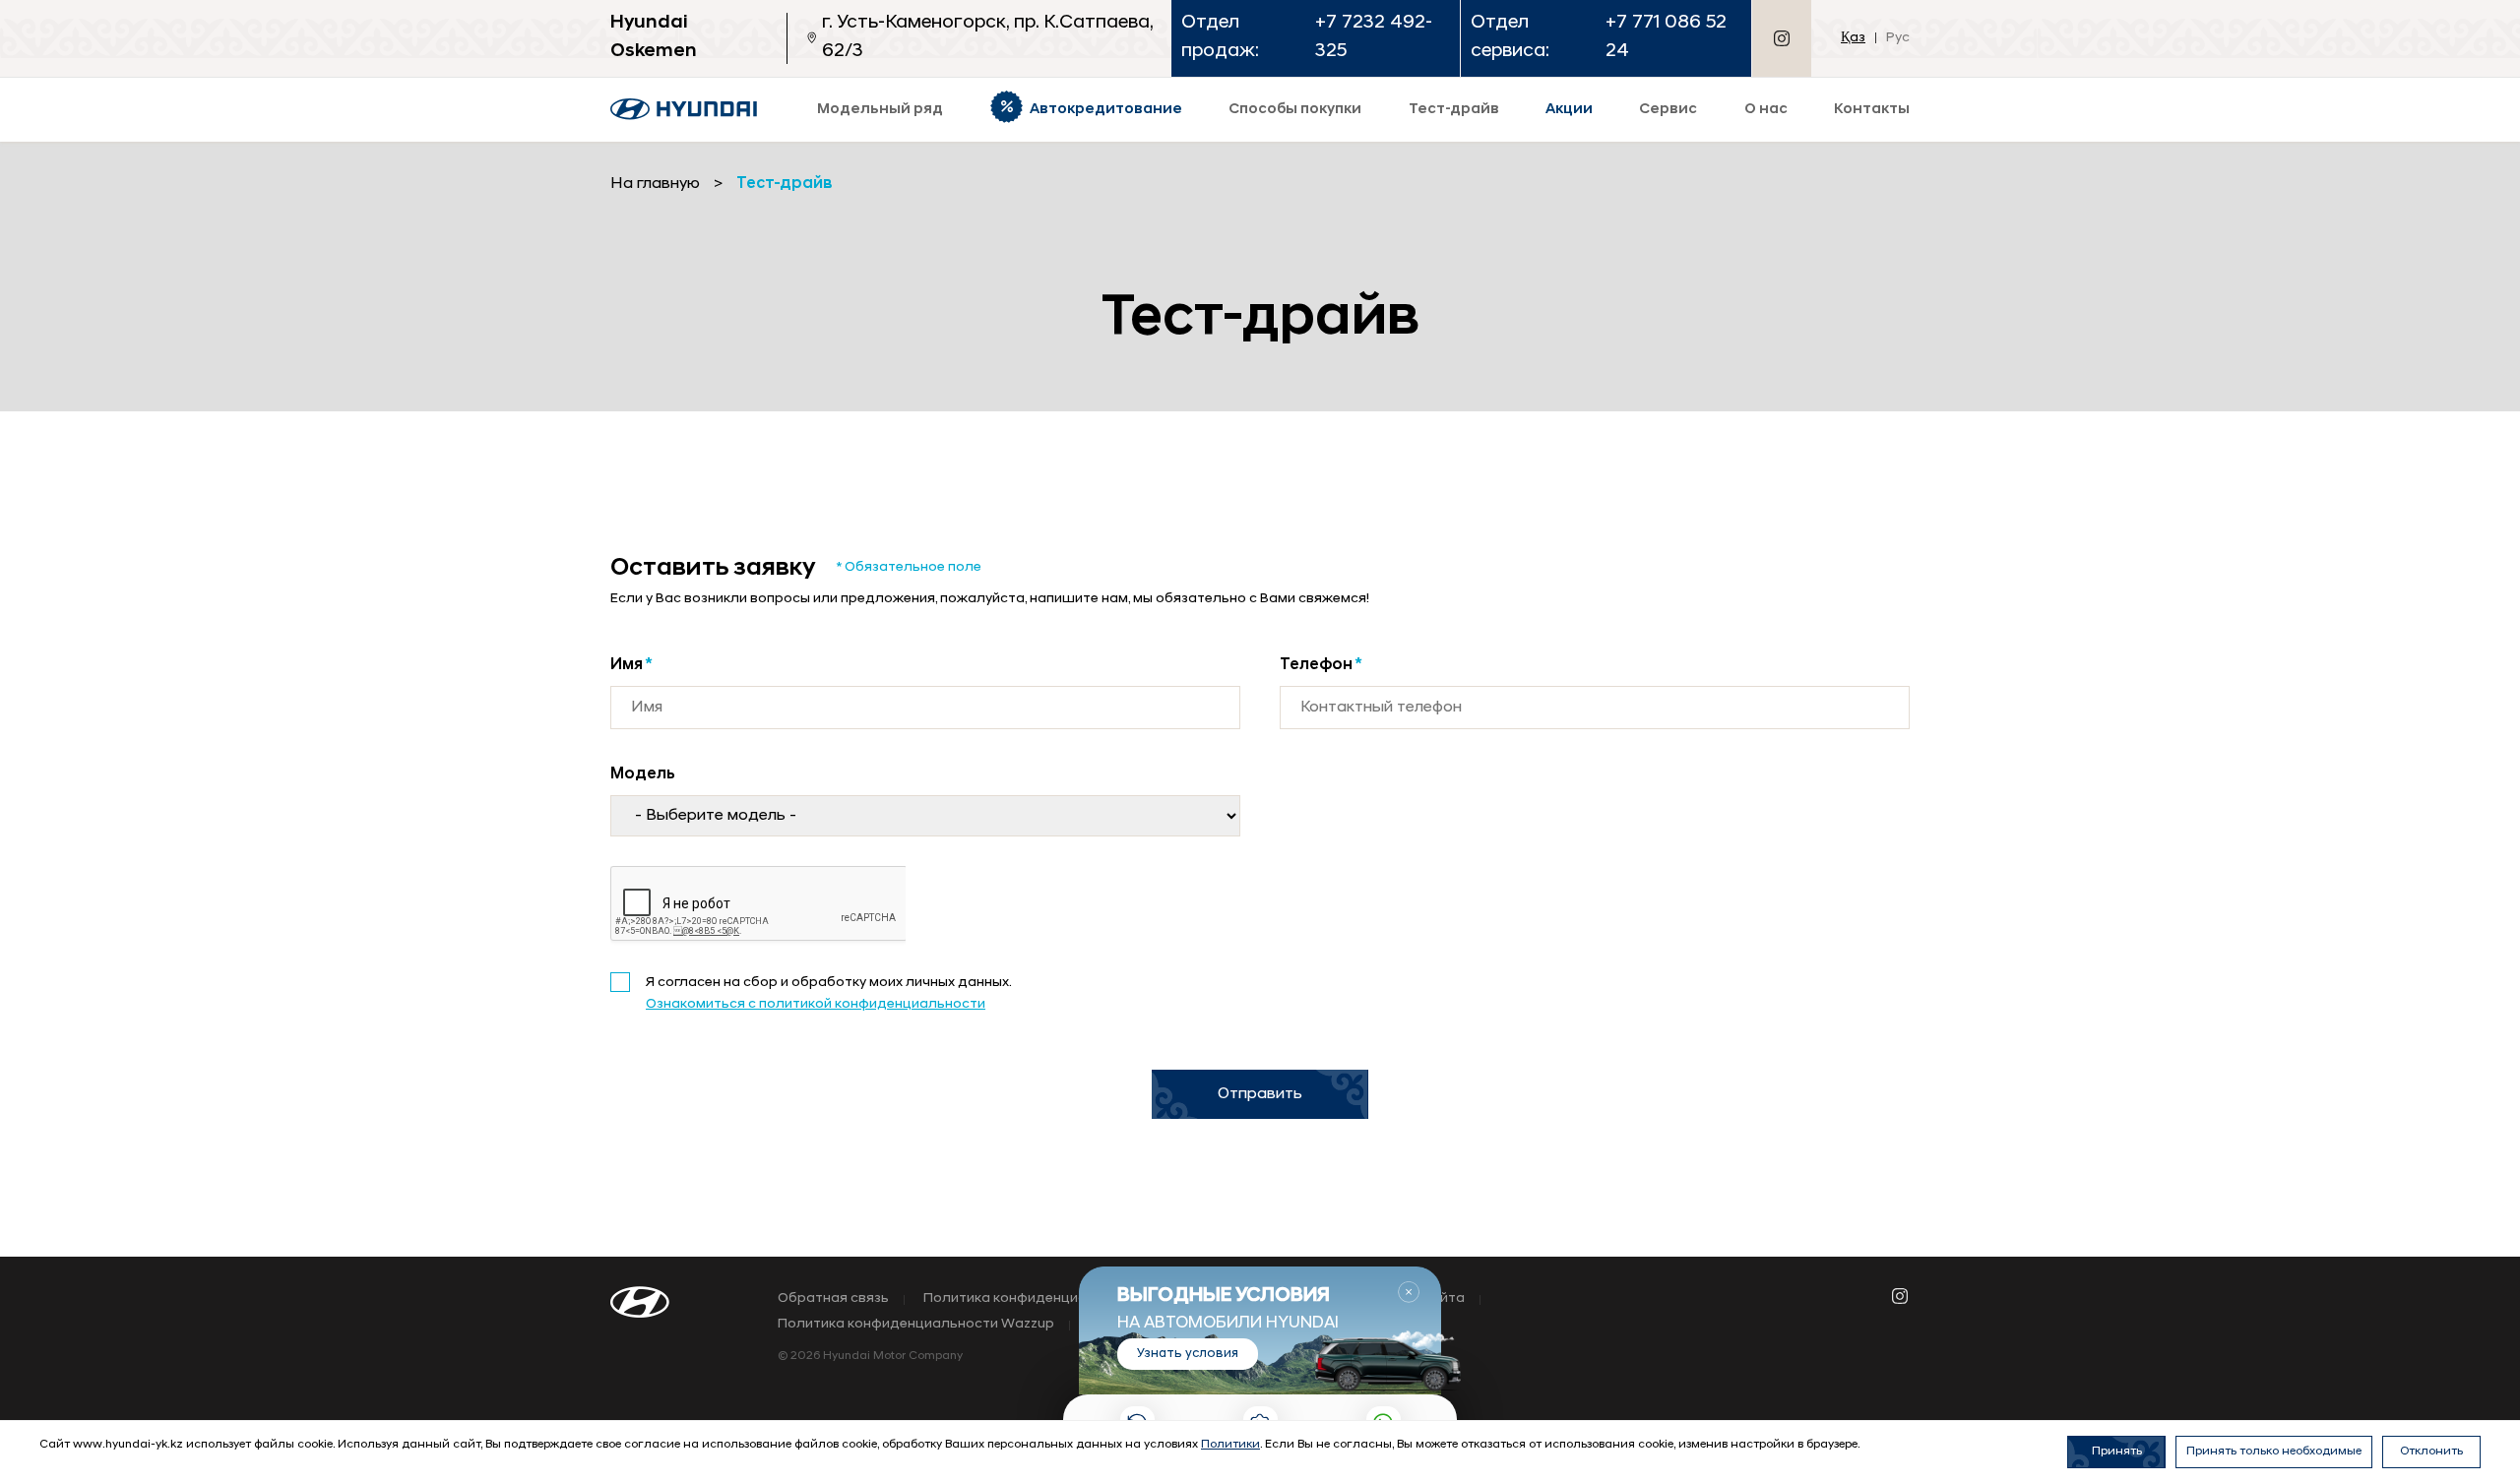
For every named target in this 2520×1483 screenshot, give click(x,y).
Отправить (1260, 1094)
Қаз (1853, 38)
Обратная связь (833, 1299)
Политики (1230, 1445)
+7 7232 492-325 (1374, 37)
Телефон (1321, 665)
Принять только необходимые (2274, 1452)
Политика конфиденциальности (1034, 1299)
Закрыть (1409, 1292)
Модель (643, 774)
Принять (2117, 1452)
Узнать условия (1188, 1354)
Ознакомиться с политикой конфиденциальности (816, 1005)
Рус (1898, 38)
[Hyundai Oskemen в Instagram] (1782, 38)
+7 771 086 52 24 (1666, 37)
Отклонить (2431, 1452)
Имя (631, 665)
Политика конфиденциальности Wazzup (916, 1325)
